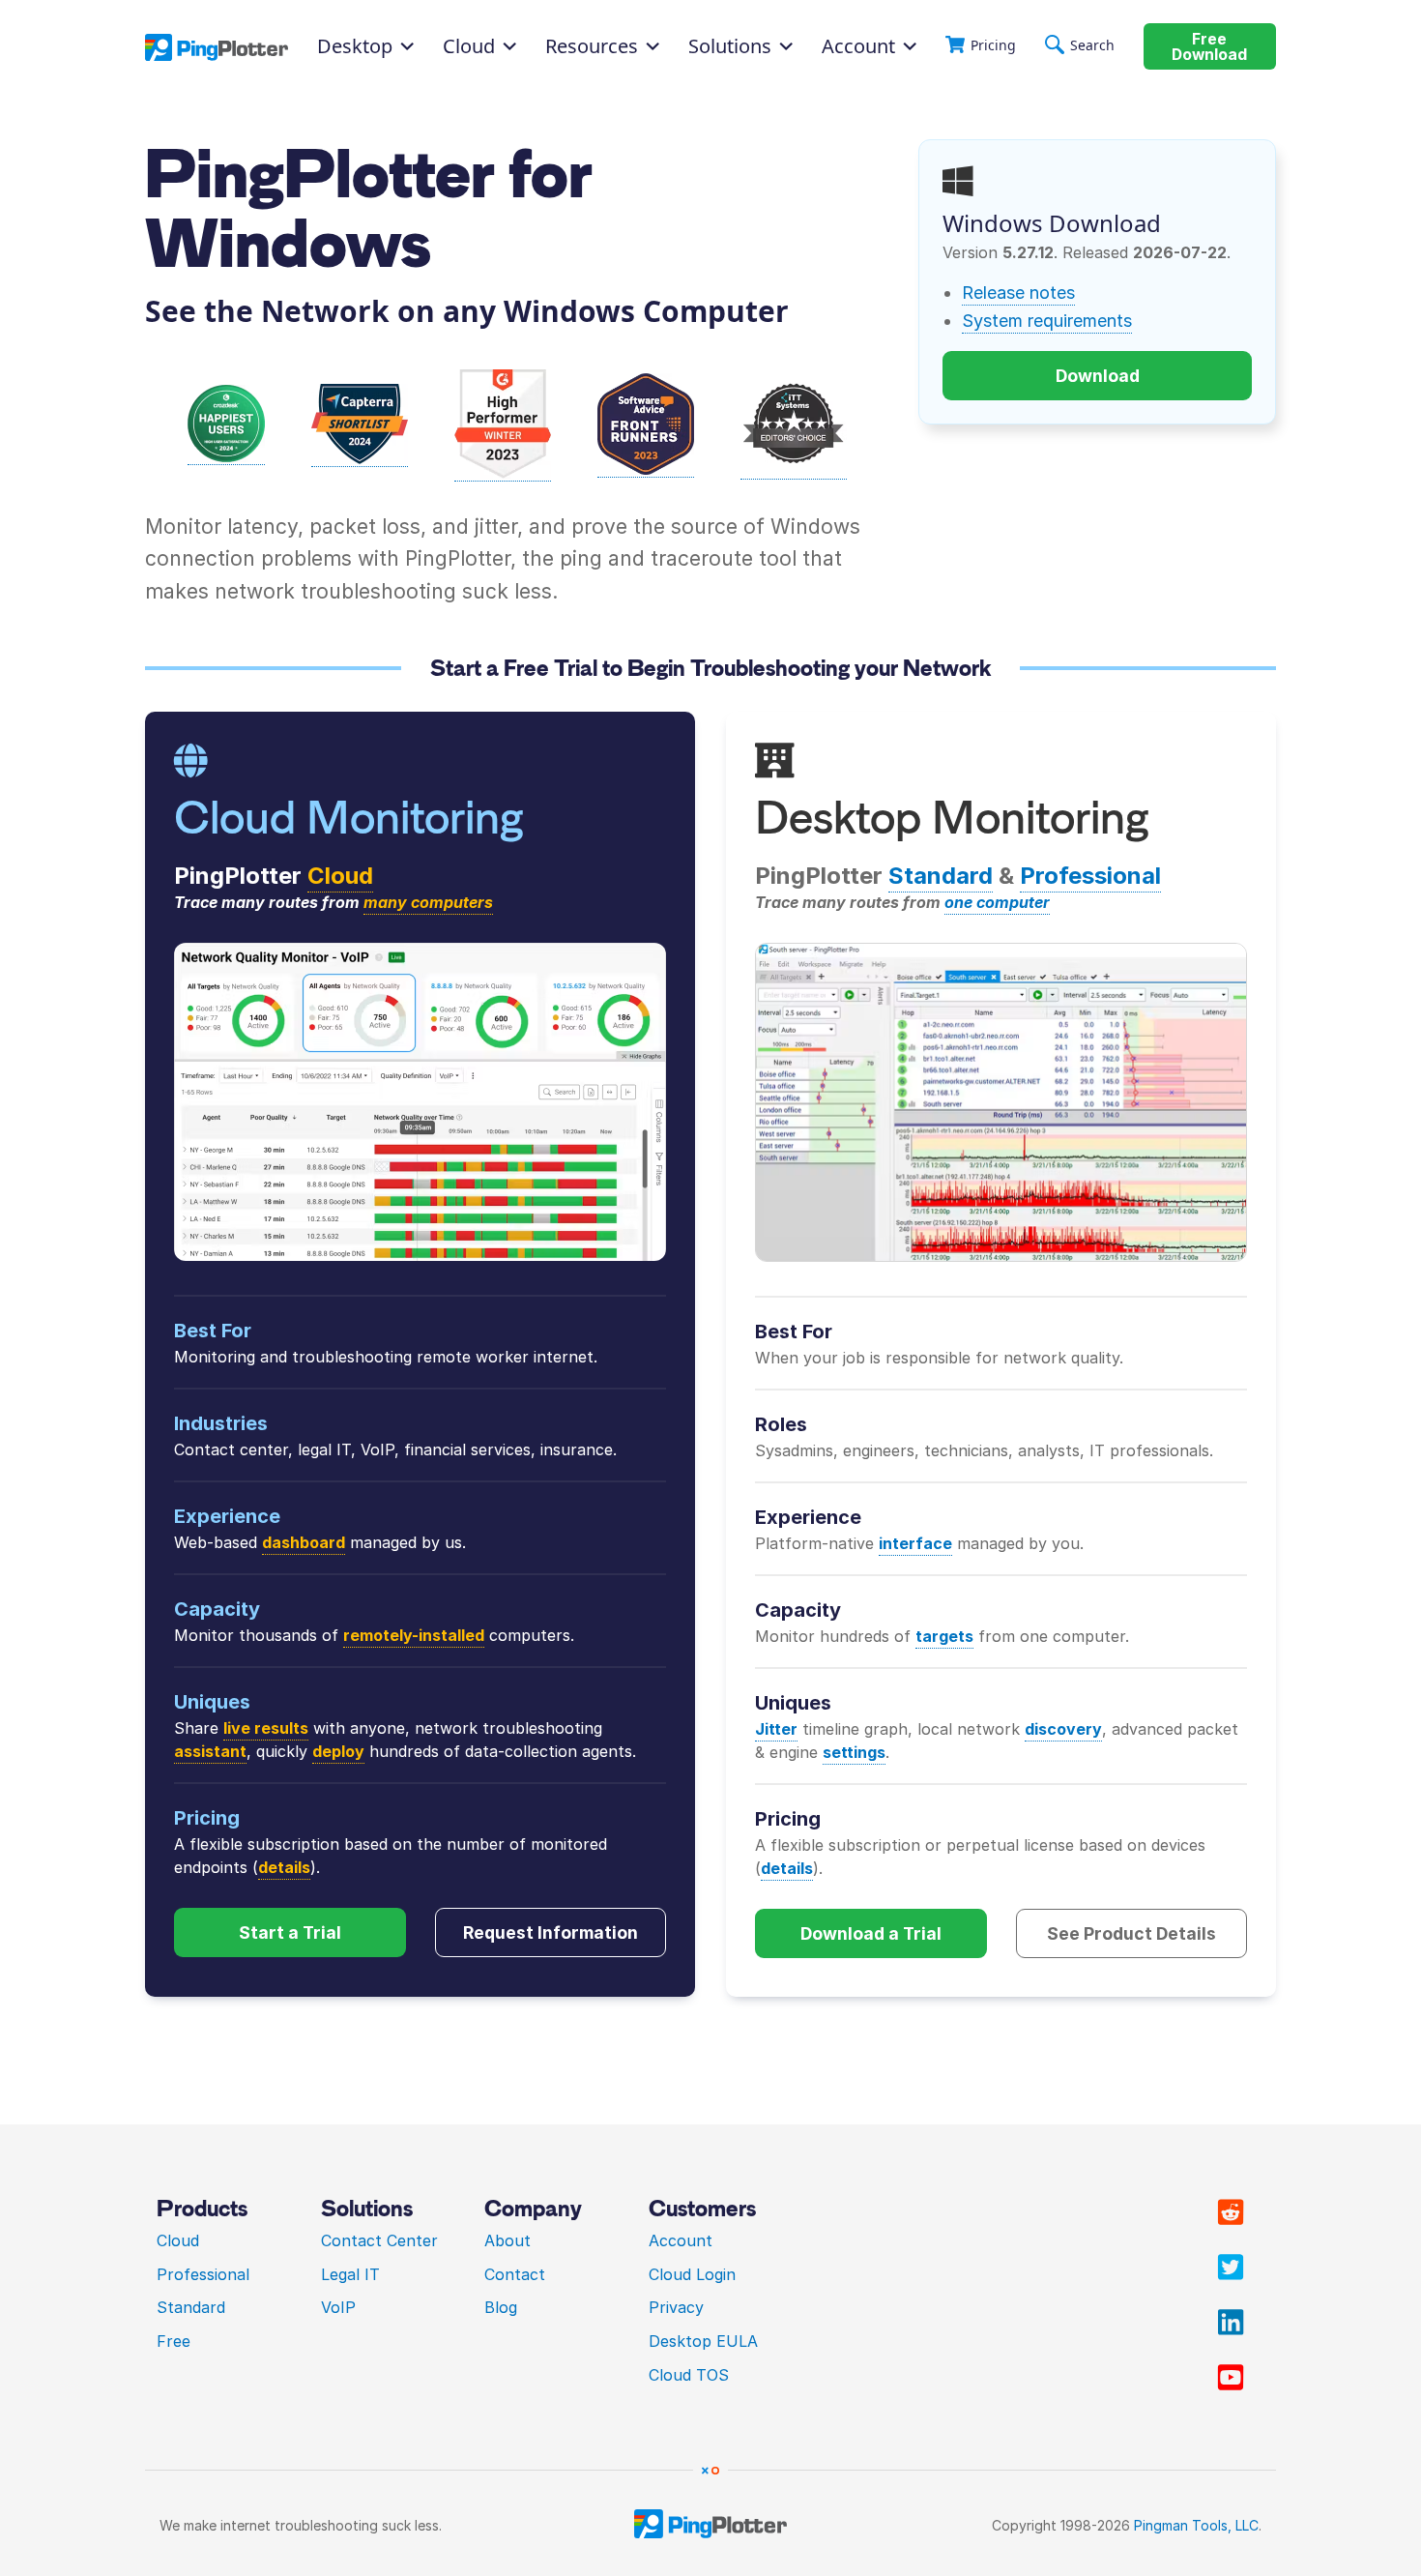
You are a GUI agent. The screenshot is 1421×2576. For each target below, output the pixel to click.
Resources (592, 46)
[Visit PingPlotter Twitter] (1231, 2268)
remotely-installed (414, 1635)
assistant (210, 1751)
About (507, 2240)
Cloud (340, 876)
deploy (338, 1751)
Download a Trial (871, 1933)
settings (854, 1752)
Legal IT (350, 2274)
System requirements (1047, 321)
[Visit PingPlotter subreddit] (1231, 2212)
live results (266, 1728)
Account (858, 46)
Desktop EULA (703, 2341)
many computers (428, 902)
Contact (515, 2274)
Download (1098, 376)
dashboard (304, 1542)
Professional (1090, 876)
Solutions (730, 46)
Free (174, 2341)
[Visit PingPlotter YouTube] (1231, 2378)
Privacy (676, 2307)
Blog (501, 2307)
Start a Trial (290, 1932)
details (284, 1867)
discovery (1063, 1729)
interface (915, 1543)
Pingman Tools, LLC (1196, 2525)
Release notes (1018, 293)
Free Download (1209, 47)
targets (944, 1636)
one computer (997, 902)
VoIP (338, 2307)
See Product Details (1131, 1933)
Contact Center (379, 2240)
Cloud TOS (689, 2375)
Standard (941, 876)
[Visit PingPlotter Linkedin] (1231, 2323)
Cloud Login (692, 2274)
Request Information (551, 1932)
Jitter (776, 1729)
